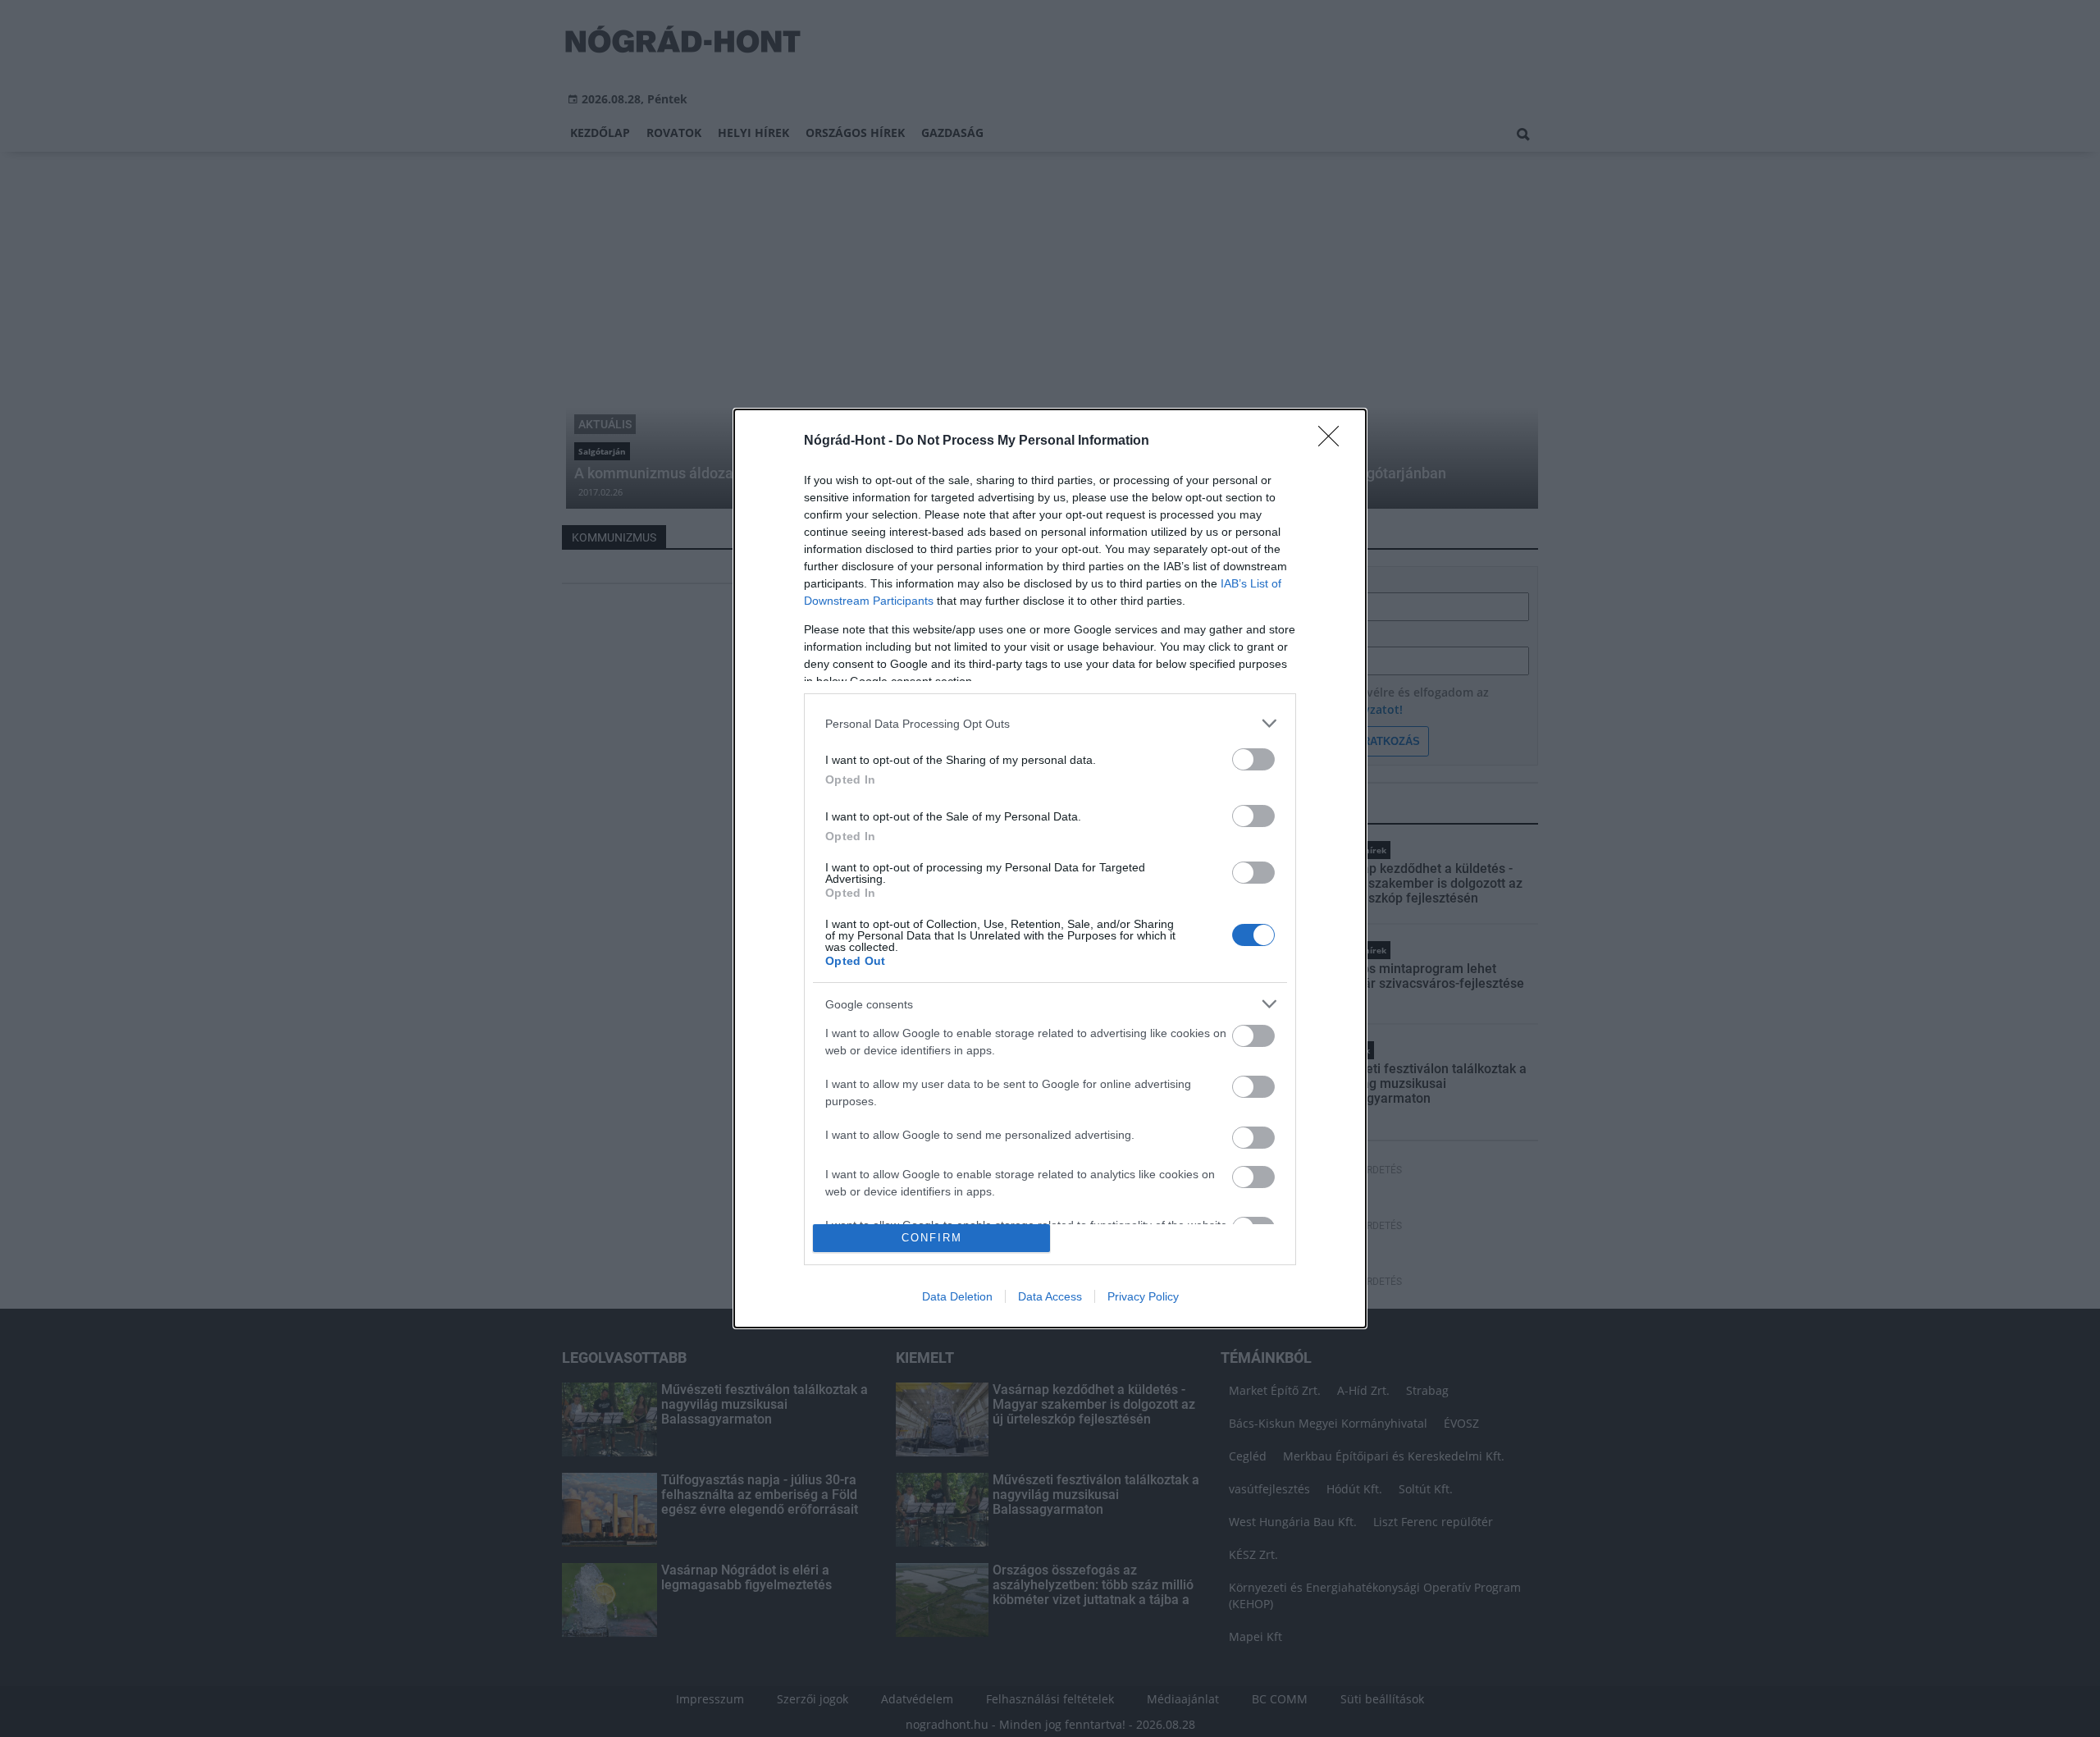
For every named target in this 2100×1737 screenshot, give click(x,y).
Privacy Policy (1143, 1296)
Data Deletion (957, 1296)
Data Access (1050, 1296)
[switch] (1253, 759)
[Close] (1334, 441)
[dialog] (1050, 868)
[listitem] (1050, 723)
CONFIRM (932, 1238)
